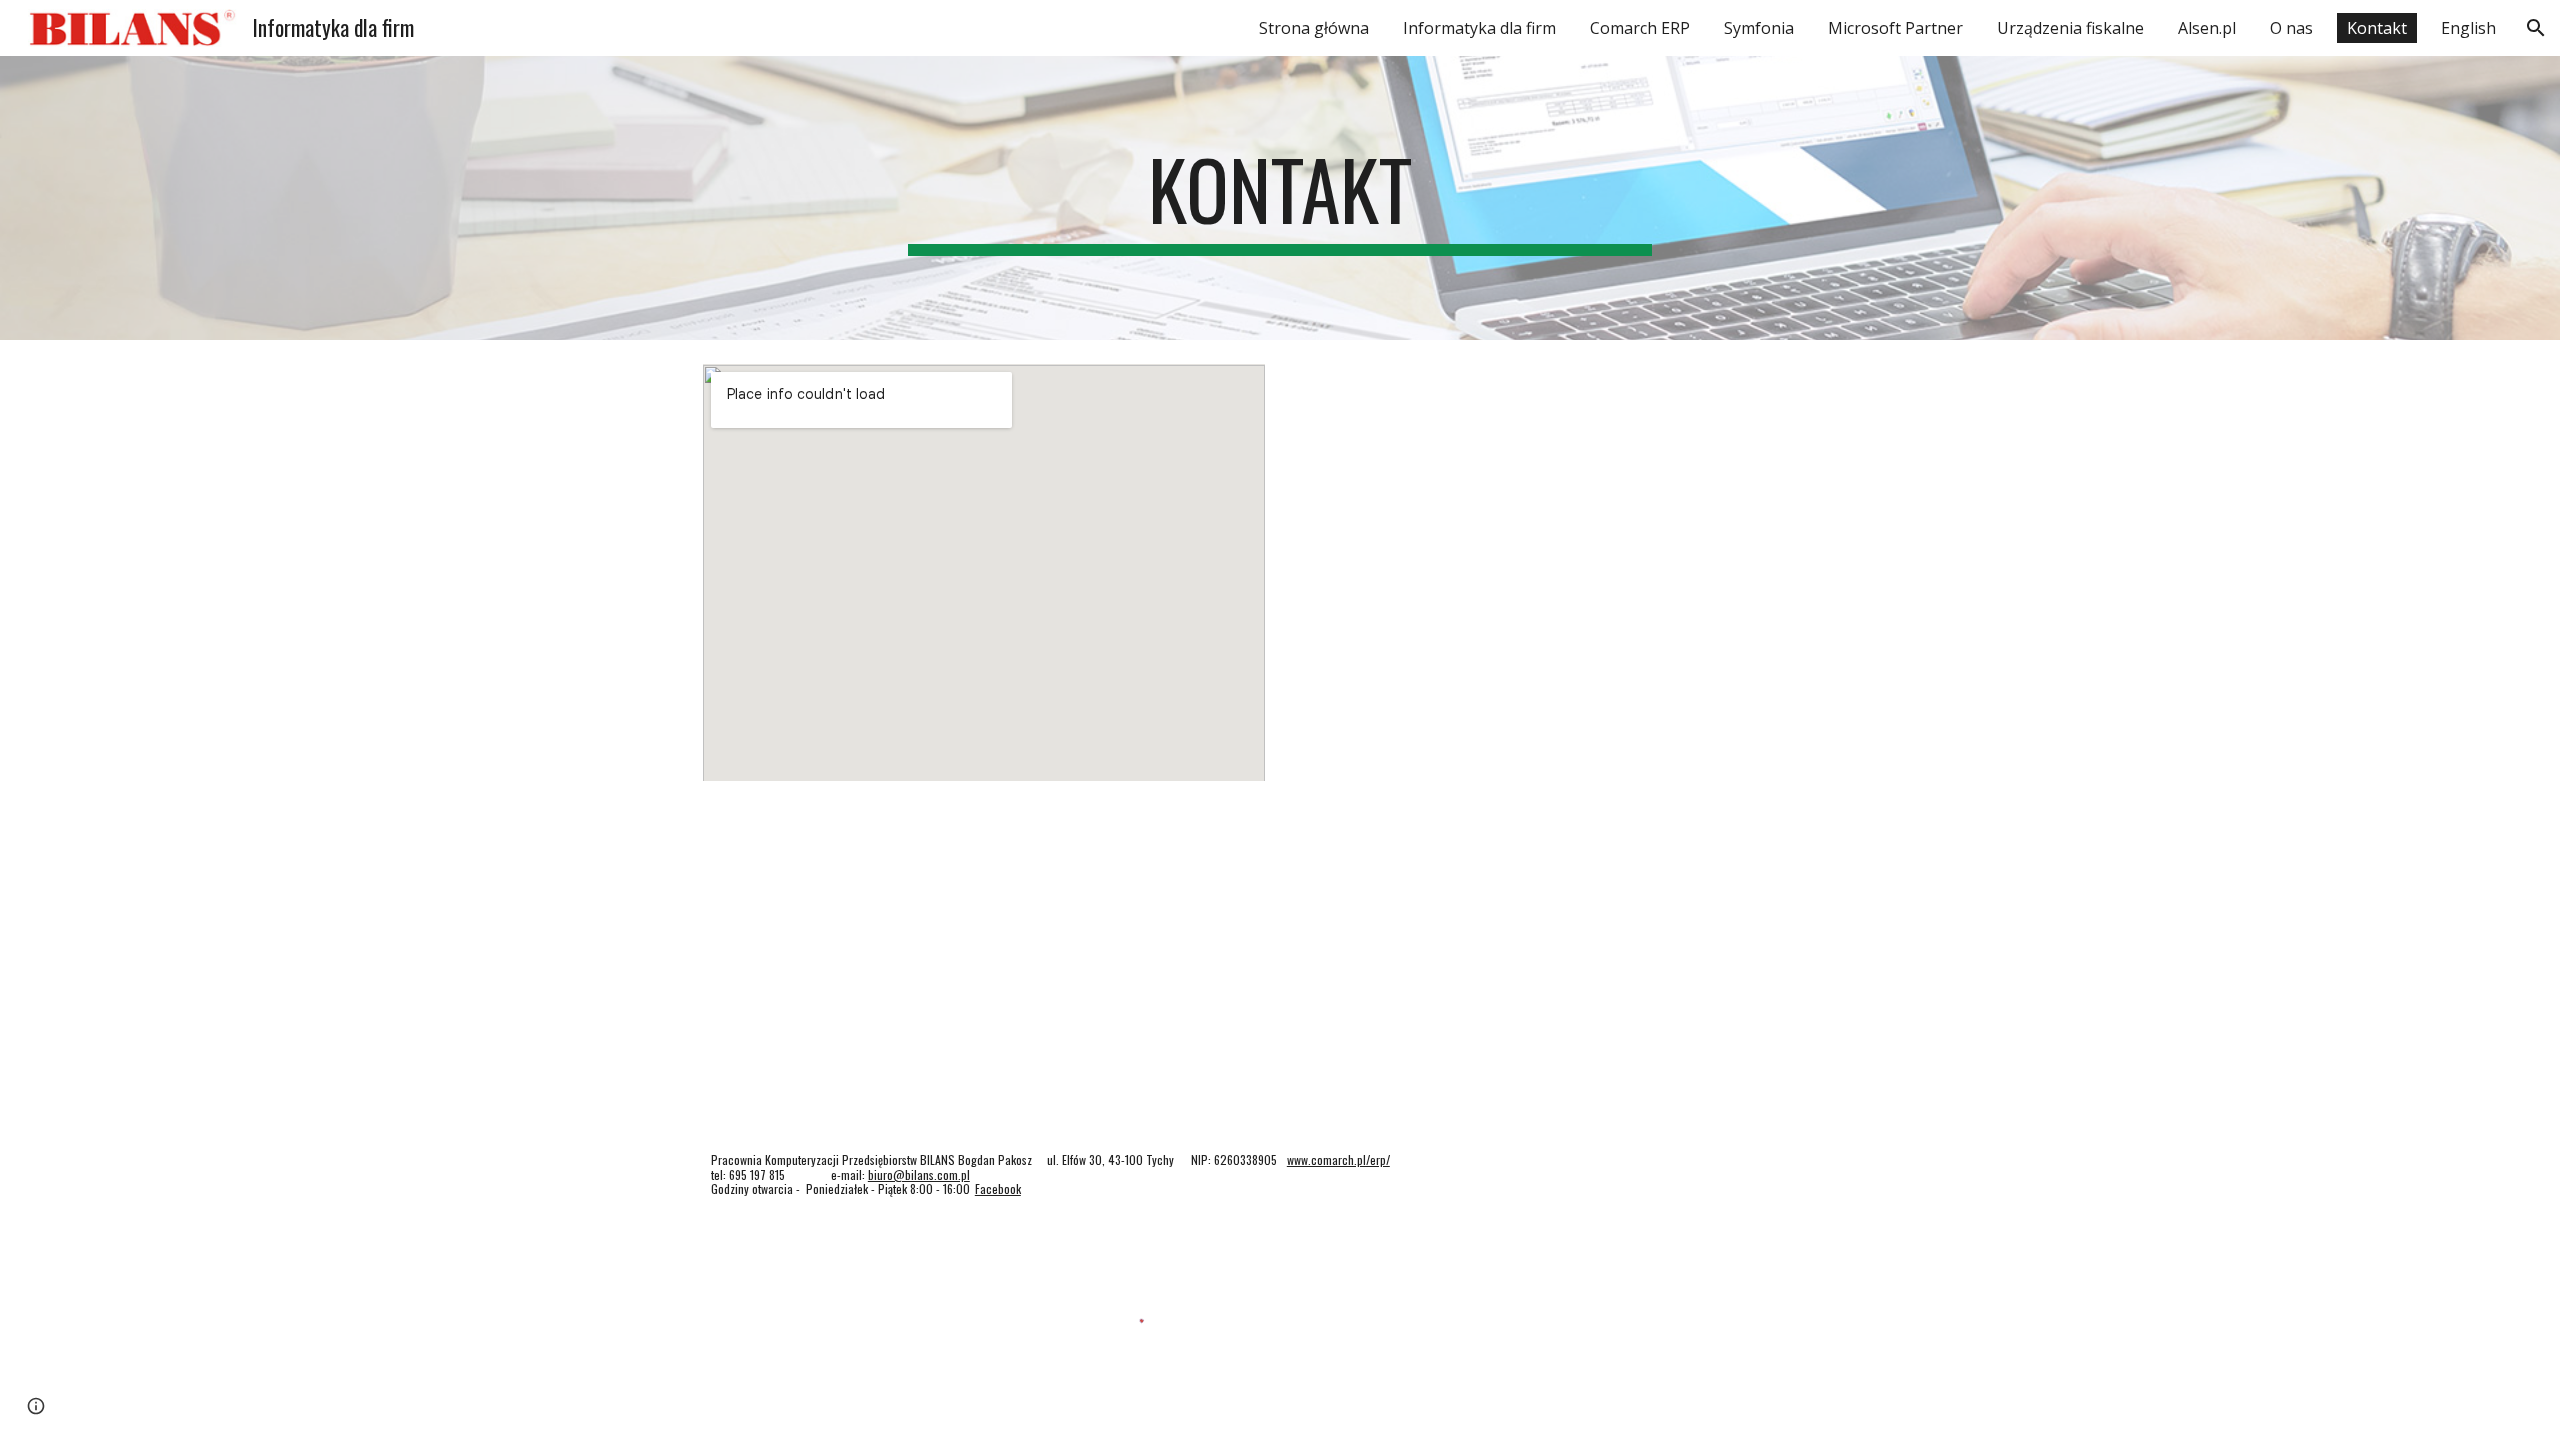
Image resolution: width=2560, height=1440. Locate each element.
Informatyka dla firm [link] (1479, 28)
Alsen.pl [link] (2207, 28)
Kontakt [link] (2377, 28)
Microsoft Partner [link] (1895, 28)
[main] (1280, 198)
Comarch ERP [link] (1640, 28)
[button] (2536, 28)
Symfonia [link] (1759, 28)
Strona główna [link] (1314, 28)
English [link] (2468, 28)
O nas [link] (2291, 28)
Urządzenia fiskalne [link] (2070, 28)
